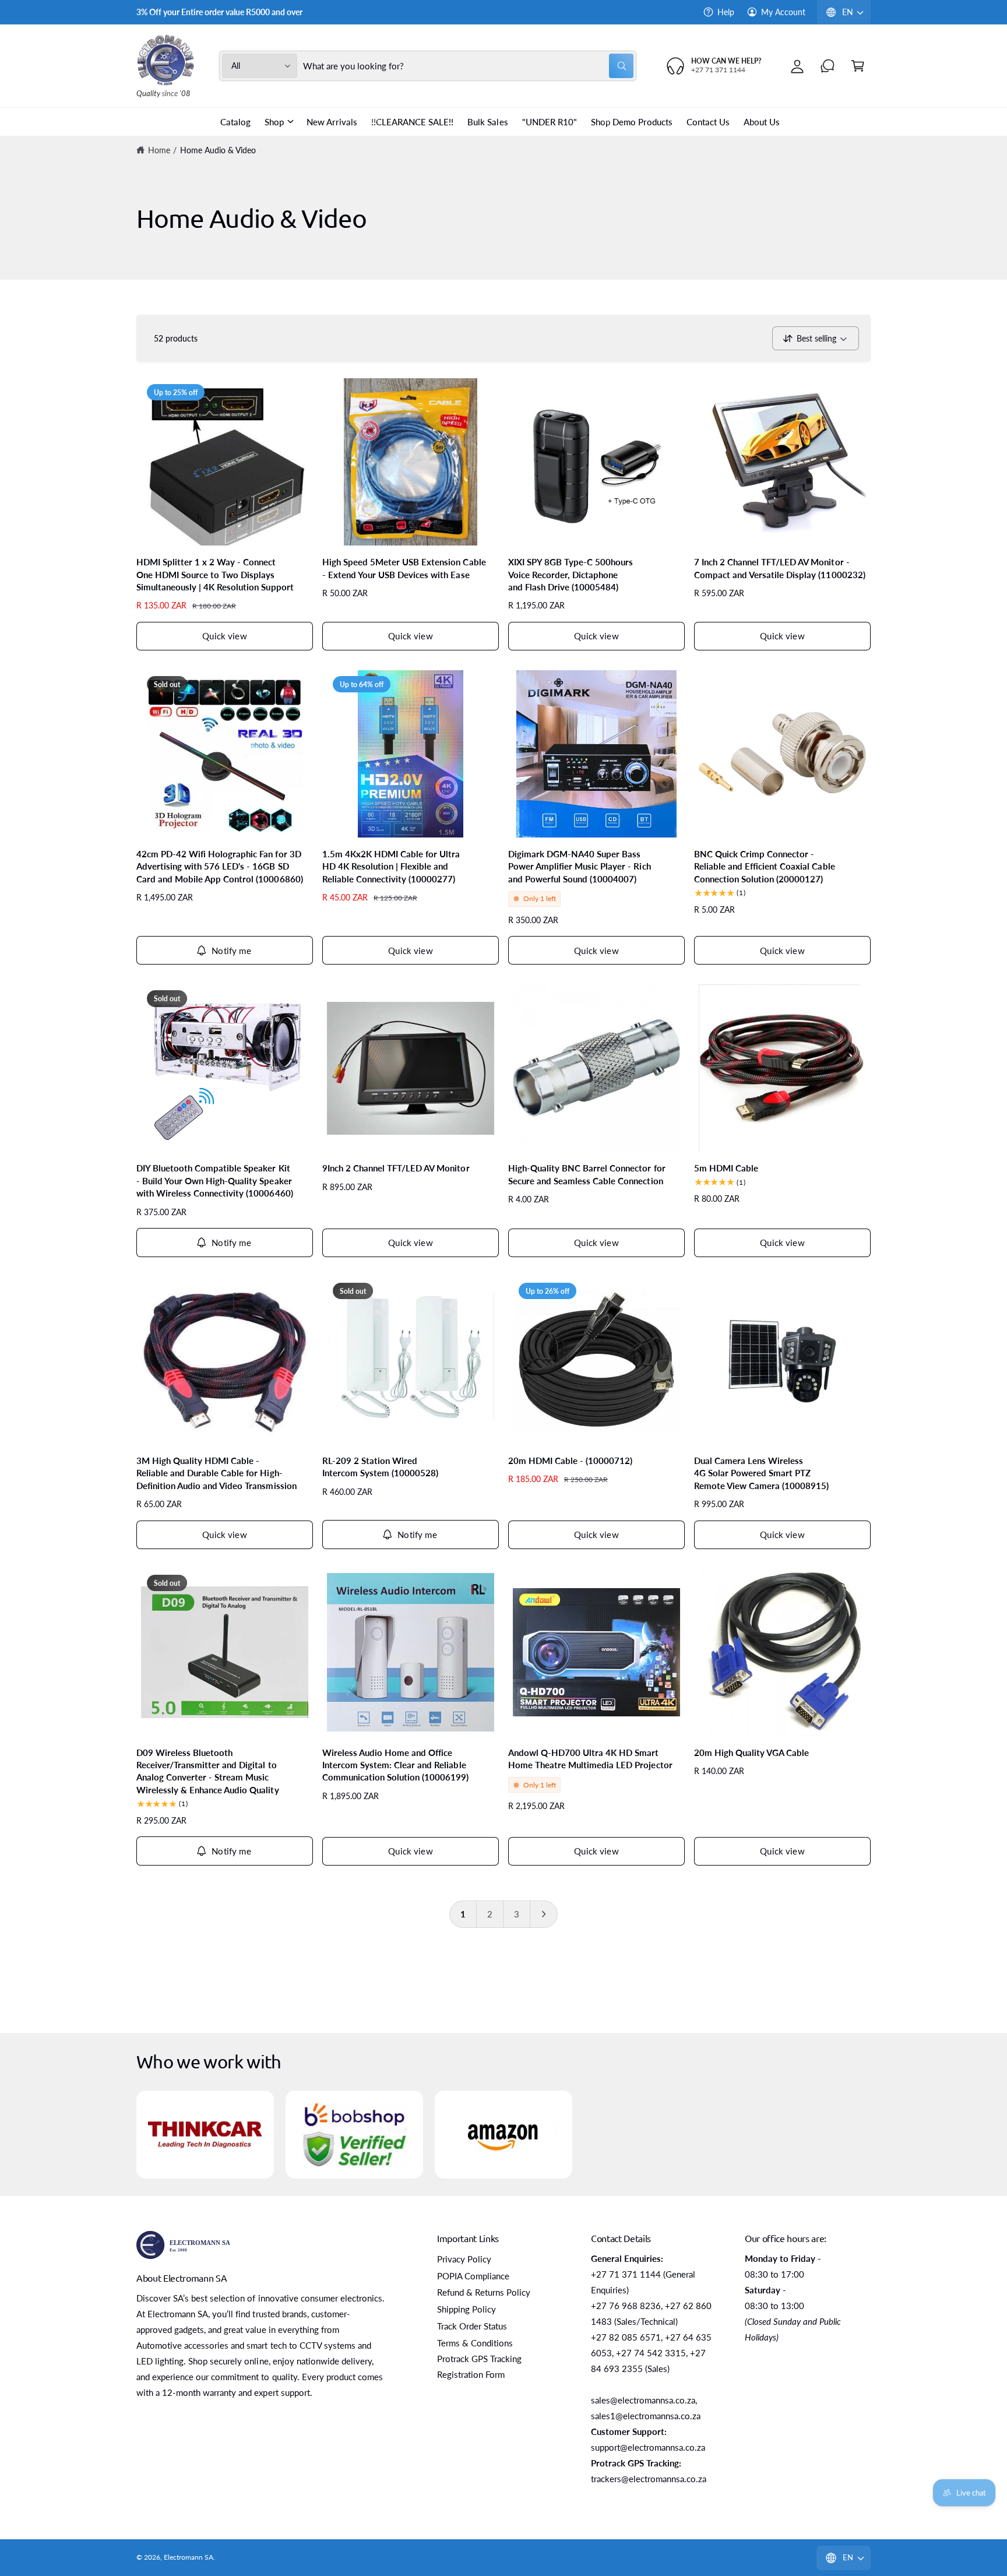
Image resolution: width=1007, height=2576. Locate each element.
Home (159, 150)
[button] (858, 66)
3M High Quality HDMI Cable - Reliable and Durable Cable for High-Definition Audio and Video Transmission (216, 1473)
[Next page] (544, 1914)
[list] (503, 2134)
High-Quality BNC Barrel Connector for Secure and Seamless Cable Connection (587, 1174)
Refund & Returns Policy (484, 2292)
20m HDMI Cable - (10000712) (570, 1461)
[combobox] (469, 66)
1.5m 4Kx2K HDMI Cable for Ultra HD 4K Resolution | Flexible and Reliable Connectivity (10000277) (391, 866)
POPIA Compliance (473, 2276)
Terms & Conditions (475, 2343)
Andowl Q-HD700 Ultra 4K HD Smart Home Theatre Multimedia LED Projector (590, 1759)
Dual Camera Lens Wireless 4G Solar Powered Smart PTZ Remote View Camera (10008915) (761, 1473)
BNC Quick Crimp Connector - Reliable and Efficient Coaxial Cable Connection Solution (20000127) (765, 866)
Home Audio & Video (218, 150)
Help (726, 12)
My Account (783, 12)
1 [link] (463, 1914)
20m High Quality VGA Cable (751, 1752)
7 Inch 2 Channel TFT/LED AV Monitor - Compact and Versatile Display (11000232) (780, 568)
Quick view (225, 636)
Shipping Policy (466, 2309)
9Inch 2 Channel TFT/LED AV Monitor (396, 1168)
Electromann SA (189, 2557)
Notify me (231, 951)
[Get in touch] (828, 66)
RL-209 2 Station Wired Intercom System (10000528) (380, 1467)
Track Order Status (472, 2326)
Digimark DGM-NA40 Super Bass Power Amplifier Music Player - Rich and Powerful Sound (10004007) (580, 866)
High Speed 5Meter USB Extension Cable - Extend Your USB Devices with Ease (404, 568)
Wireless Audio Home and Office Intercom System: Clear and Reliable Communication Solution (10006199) (396, 1765)
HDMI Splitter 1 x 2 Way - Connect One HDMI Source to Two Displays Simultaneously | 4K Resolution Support (215, 574)
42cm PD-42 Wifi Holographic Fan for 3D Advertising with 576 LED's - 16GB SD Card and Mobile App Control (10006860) (220, 866)
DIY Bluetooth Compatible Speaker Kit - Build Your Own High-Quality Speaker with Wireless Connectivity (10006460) (215, 1180)
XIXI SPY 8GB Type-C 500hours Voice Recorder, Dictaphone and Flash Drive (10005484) (571, 574)
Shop (274, 122)
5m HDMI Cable (726, 1168)
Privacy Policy (464, 2259)
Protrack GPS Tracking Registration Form (479, 2366)
